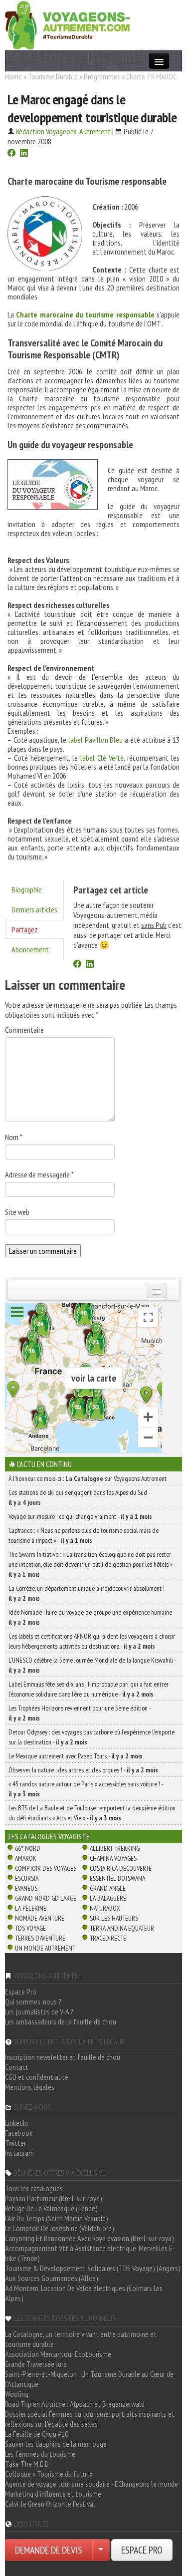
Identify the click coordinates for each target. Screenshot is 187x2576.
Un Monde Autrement (45, 1948)
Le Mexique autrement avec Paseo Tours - (76, 1756)
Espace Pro (21, 1992)
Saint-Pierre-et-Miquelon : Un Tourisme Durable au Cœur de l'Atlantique (89, 2379)
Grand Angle (108, 1888)
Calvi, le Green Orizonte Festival (50, 2504)
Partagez (25, 929)
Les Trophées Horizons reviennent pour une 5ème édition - (80, 1713)
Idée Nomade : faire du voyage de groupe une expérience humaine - (92, 1617)
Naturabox (105, 1908)
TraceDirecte (108, 1938)
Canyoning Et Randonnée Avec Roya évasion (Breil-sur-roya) (90, 2238)
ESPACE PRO (142, 2550)
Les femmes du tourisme (40, 2454)
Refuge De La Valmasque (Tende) (51, 2208)
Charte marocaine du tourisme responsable (85, 314)
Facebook (19, 2133)
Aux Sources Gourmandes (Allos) (52, 2278)
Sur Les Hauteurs (114, 1918)
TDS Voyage (30, 1928)
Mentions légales (30, 2087)
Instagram (19, 2153)
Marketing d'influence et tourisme (53, 2494)
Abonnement (30, 949)
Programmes (102, 76)
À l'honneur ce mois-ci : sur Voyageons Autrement (88, 1478)
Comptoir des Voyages (46, 1868)
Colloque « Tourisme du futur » (49, 2474)
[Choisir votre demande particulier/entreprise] (101, 2550)
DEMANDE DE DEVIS (49, 2550)
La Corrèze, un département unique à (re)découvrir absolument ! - (88, 1593)
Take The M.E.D (27, 2464)
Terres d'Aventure (40, 1938)
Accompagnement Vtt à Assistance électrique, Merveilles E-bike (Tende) (90, 2253)
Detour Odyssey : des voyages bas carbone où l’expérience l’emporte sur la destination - (92, 1737)
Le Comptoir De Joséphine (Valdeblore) (60, 2228)
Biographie (27, 889)
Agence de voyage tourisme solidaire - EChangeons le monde (92, 2484)
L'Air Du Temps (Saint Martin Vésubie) (57, 2218)
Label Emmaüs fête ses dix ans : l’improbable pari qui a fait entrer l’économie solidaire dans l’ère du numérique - (89, 1689)
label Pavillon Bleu (95, 740)
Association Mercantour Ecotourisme (58, 2354)
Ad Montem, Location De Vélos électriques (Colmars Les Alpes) (84, 2293)
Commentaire (24, 1030)
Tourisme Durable (53, 76)
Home (13, 76)
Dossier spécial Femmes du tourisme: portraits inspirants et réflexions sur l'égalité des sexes (90, 2419)
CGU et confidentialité (37, 2077)
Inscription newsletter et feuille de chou (63, 2057)
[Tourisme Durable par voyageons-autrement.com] (67, 24)
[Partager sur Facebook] (11, 154)
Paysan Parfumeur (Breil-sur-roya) (54, 2198)
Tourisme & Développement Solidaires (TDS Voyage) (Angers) (93, 2268)
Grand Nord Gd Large (46, 1898)
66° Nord (28, 1848)
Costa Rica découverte (121, 1868)
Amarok (26, 1858)
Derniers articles (34, 909)
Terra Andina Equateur (122, 1928)
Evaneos (26, 1888)
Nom (14, 1137)
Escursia (27, 1878)
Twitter (15, 2143)
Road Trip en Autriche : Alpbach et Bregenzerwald (75, 2404)
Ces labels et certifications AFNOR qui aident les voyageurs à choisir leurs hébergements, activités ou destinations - (92, 1641)
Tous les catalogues (34, 2188)
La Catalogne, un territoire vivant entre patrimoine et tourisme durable (81, 2339)
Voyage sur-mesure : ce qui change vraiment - (80, 1516)
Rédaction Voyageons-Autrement (63, 131)
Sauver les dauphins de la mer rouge (56, 2444)
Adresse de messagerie (39, 1174)
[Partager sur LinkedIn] (24, 154)
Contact (17, 2067)
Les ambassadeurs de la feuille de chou (61, 2021)
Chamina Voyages (113, 1858)
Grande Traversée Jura (36, 2364)
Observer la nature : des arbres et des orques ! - (83, 1770)
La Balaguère (108, 1898)
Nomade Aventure (40, 1918)
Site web (17, 1212)
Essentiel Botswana (117, 1878)
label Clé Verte (102, 758)
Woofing (17, 2394)
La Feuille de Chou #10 (37, 2434)
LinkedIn (16, 2123)
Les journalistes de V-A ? (39, 2011)
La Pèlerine (31, 1908)
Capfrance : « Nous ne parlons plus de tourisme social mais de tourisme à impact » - (84, 1535)
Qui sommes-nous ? (33, 2002)
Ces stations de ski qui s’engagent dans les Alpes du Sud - (79, 1497)
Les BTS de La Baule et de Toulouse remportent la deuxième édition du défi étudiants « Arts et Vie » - (92, 1813)
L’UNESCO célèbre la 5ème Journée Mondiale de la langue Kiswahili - (92, 1665)
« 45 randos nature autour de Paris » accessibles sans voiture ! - (86, 1789)
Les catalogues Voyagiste (49, 1836)
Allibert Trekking (115, 1848)
